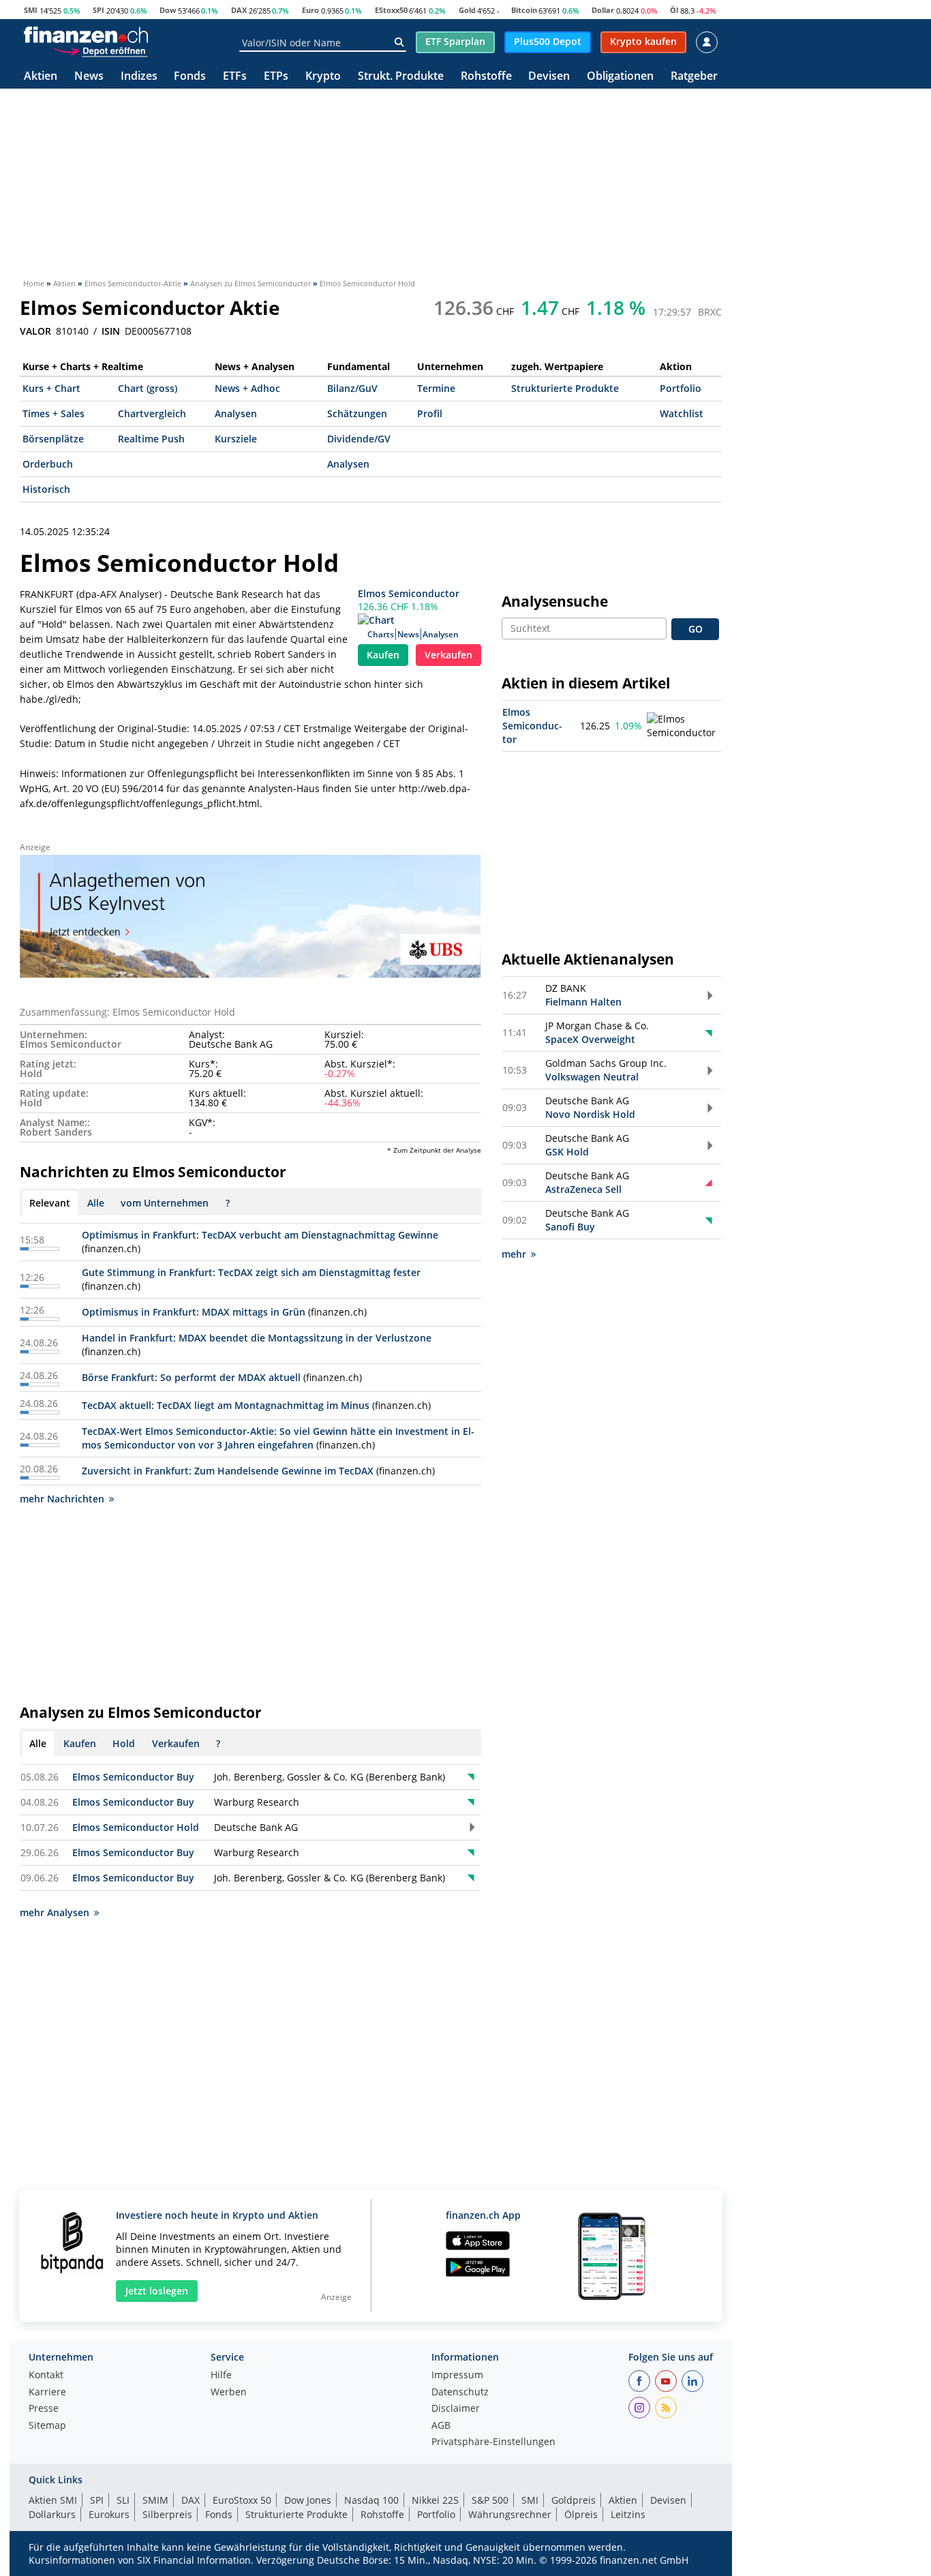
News (89, 77)
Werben (229, 2393)
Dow (168, 10)
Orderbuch (48, 464)
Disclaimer (456, 2409)
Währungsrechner (510, 2514)
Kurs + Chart (51, 388)
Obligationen (620, 77)
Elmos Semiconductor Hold (136, 1827)
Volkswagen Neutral (592, 1077)
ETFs (235, 77)
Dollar (603, 10)
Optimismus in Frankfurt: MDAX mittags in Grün (194, 1312)
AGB (441, 2426)
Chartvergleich (152, 413)
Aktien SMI (53, 2500)
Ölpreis (581, 2514)
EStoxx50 (391, 10)
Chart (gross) (148, 388)
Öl (674, 10)
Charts (381, 634)
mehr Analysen (55, 1912)
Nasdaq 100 (371, 2500)
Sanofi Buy (570, 1227)
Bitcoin (524, 10)
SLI (123, 2500)
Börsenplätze (53, 439)
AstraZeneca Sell (583, 1189)
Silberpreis (167, 2514)
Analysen (236, 413)
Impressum (457, 2376)
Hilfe (221, 2376)
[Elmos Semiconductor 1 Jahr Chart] (683, 726)
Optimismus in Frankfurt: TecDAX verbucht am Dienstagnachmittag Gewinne (260, 1235)
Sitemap (47, 2426)
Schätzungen (357, 413)
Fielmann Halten (583, 1002)
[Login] (707, 42)
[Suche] (399, 42)
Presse (44, 2409)
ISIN (111, 331)
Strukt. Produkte (401, 77)
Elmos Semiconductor (409, 593)
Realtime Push (151, 439)
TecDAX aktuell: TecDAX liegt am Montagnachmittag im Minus (226, 1405)
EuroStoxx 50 (242, 2500)
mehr (514, 1254)
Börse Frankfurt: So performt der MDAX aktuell (191, 1377)
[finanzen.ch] (86, 35)
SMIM (155, 2500)
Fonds (190, 77)
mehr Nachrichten (62, 1499)
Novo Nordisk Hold (590, 1114)
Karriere (47, 2393)
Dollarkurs (52, 2514)
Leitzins (628, 2514)
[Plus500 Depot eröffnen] (100, 50)
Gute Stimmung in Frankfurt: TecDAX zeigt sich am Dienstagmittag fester (251, 1272)
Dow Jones (308, 2500)
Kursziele (236, 439)
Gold (467, 10)
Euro (310, 10)
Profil (430, 413)
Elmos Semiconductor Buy (133, 1777)
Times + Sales (54, 413)
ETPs (276, 77)
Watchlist (682, 413)
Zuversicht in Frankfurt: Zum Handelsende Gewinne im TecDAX (228, 1471)
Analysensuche (555, 601)
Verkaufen (448, 655)
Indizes (139, 77)
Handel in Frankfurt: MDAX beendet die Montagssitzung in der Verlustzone (257, 1338)
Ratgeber (694, 77)
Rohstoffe (486, 77)
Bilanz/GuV (352, 388)
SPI (98, 10)
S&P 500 (490, 2500)
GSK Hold (567, 1152)
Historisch (46, 489)
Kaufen (383, 655)
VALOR (35, 331)
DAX (239, 10)
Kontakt (46, 2376)
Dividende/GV (359, 439)
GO (696, 629)
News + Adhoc (247, 388)
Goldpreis (574, 2500)
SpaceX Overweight (590, 1039)
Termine (436, 388)
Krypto (323, 77)
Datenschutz (460, 2393)
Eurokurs (109, 2514)
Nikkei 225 (435, 2500)
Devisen (549, 77)
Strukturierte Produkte (565, 388)
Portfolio (681, 388)
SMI (31, 10)
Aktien (41, 77)
